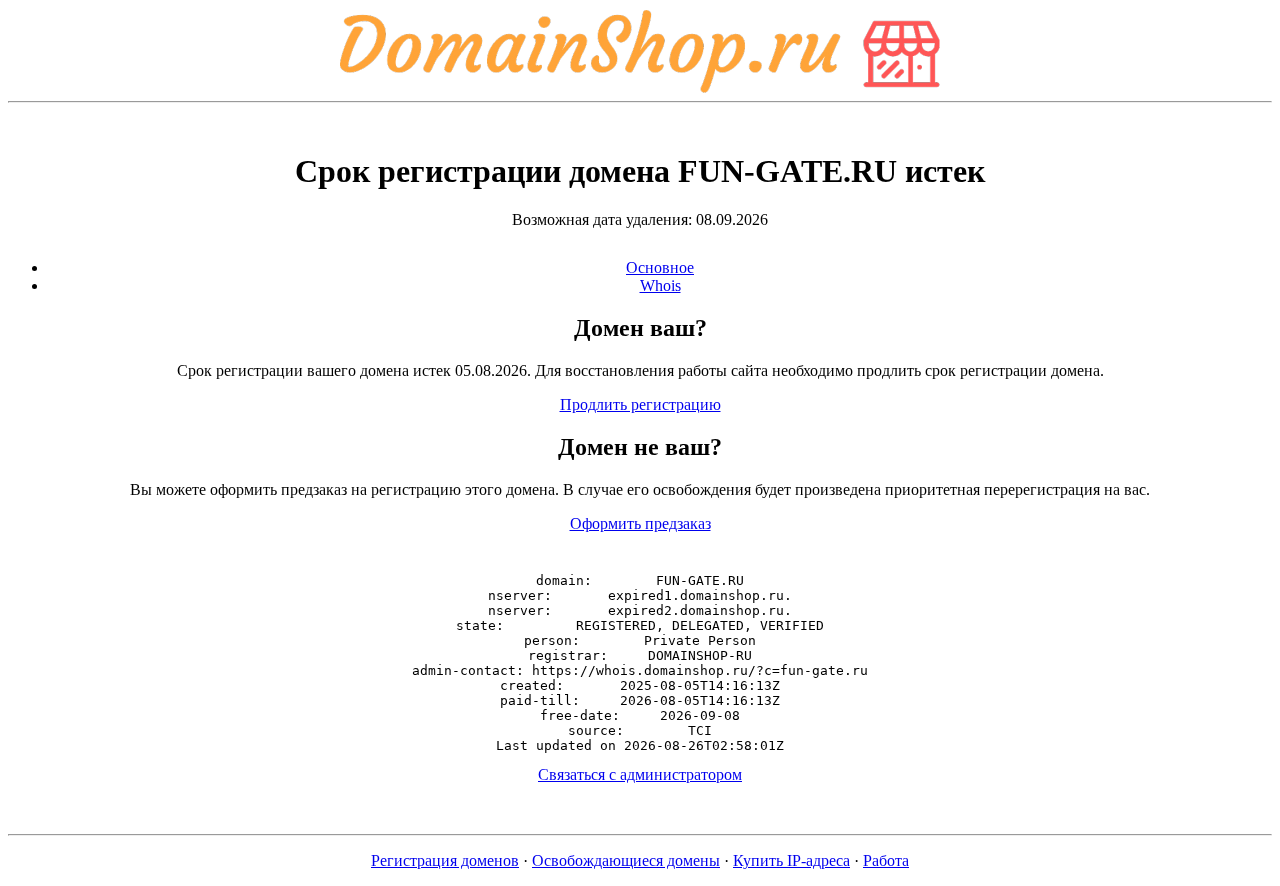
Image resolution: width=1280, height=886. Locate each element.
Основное (660, 267)
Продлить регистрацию (640, 404)
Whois (660, 285)
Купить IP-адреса (791, 860)
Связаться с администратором (640, 774)
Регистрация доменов (445, 860)
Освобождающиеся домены (626, 860)
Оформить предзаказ (640, 523)
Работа (886, 860)
